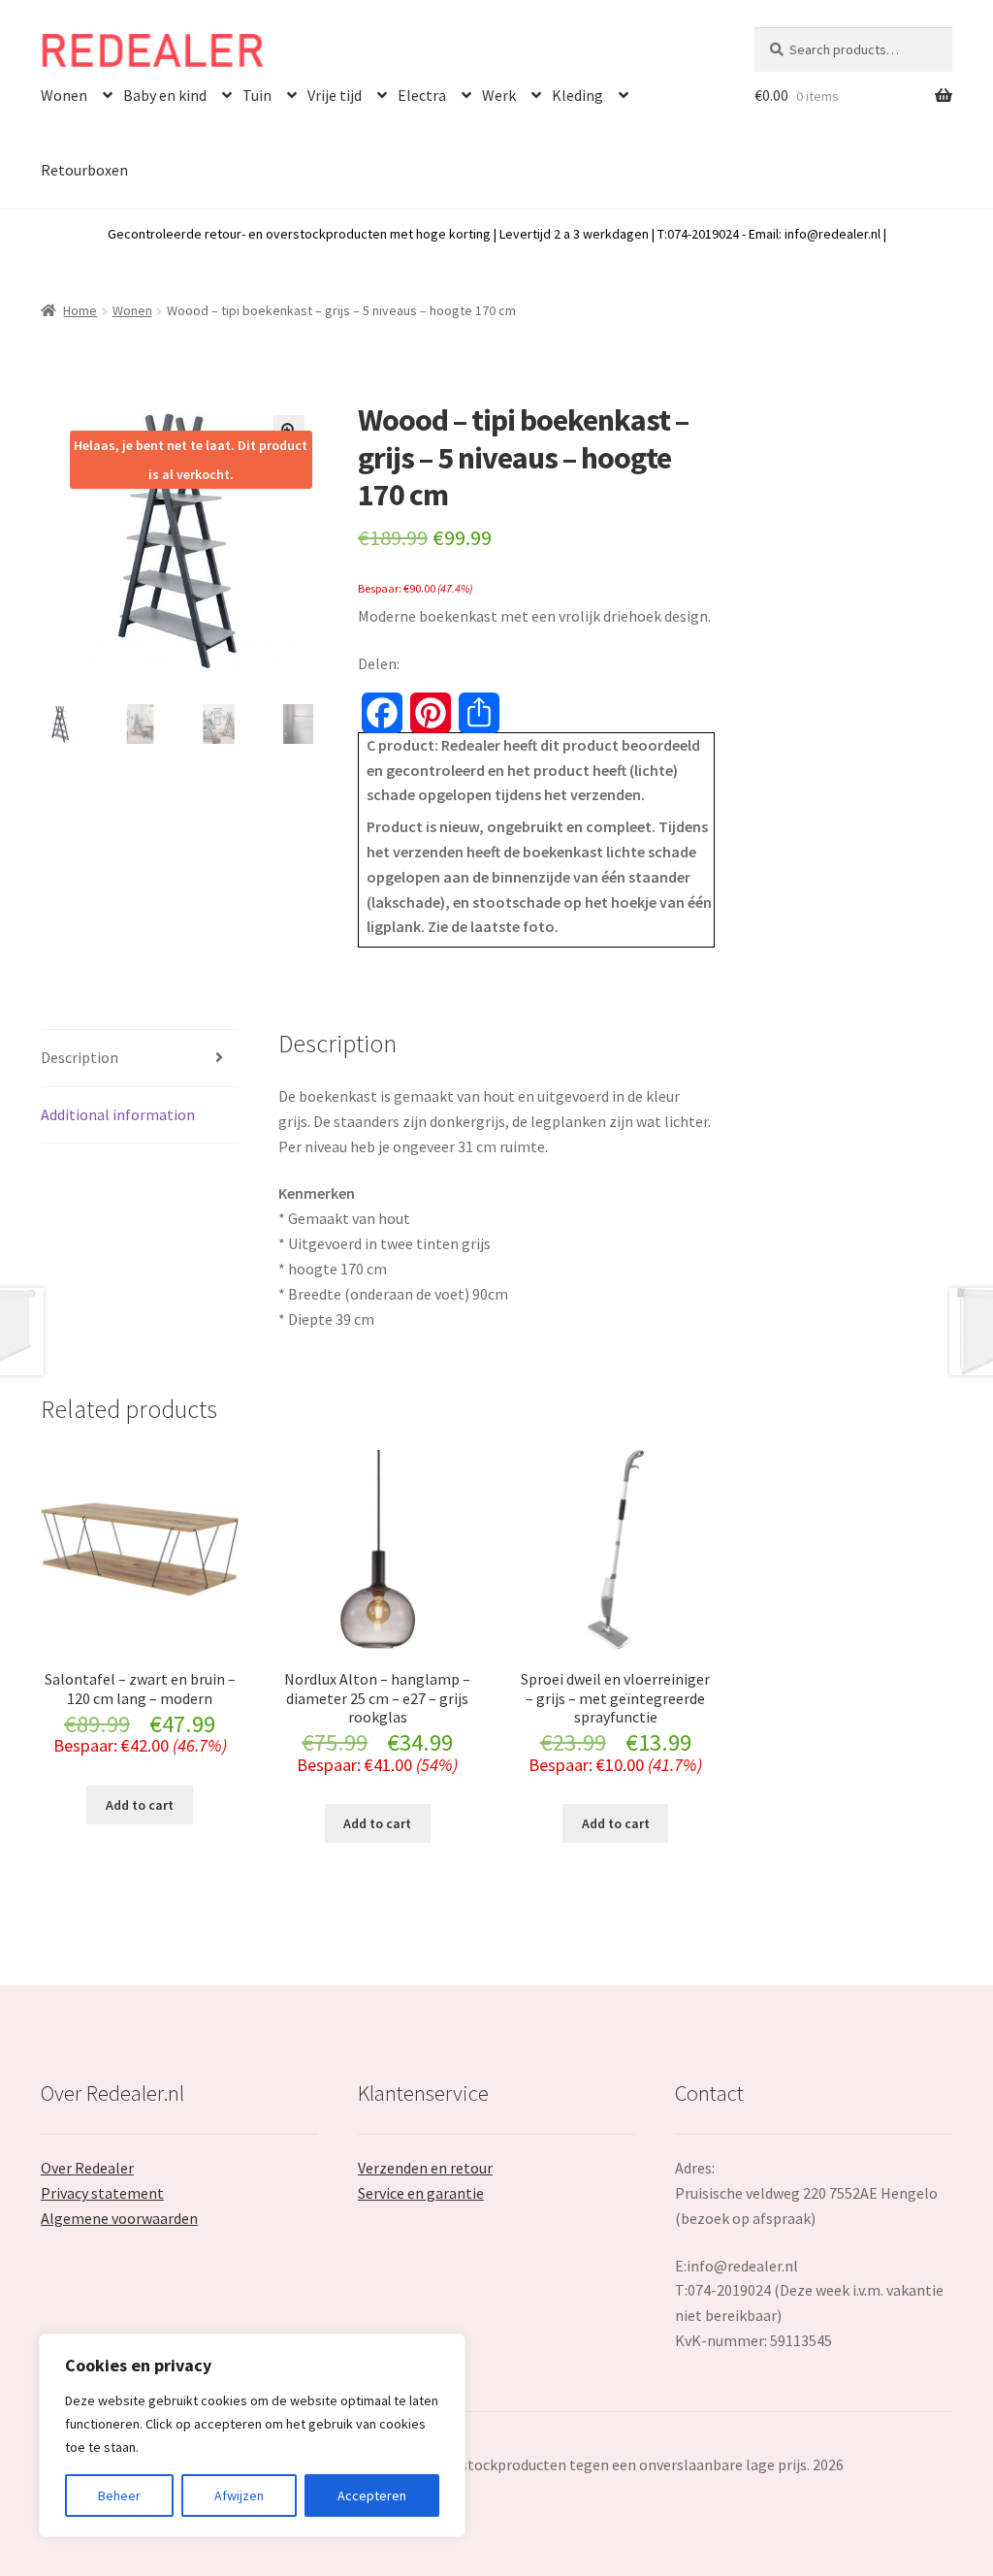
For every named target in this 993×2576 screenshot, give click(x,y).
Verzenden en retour (425, 2168)
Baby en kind (165, 95)
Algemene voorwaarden (119, 2218)
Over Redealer (87, 2168)
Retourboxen (84, 170)
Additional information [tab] (118, 1114)
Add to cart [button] (140, 1805)
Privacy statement (102, 2193)
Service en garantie (421, 2193)
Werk (499, 95)
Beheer (119, 2495)
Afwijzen (239, 2495)
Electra (422, 95)
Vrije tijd (335, 95)
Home (80, 310)
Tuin (257, 95)
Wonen (64, 95)
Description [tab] (80, 1057)
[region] (252, 2435)
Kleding (577, 95)
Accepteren (372, 2495)
